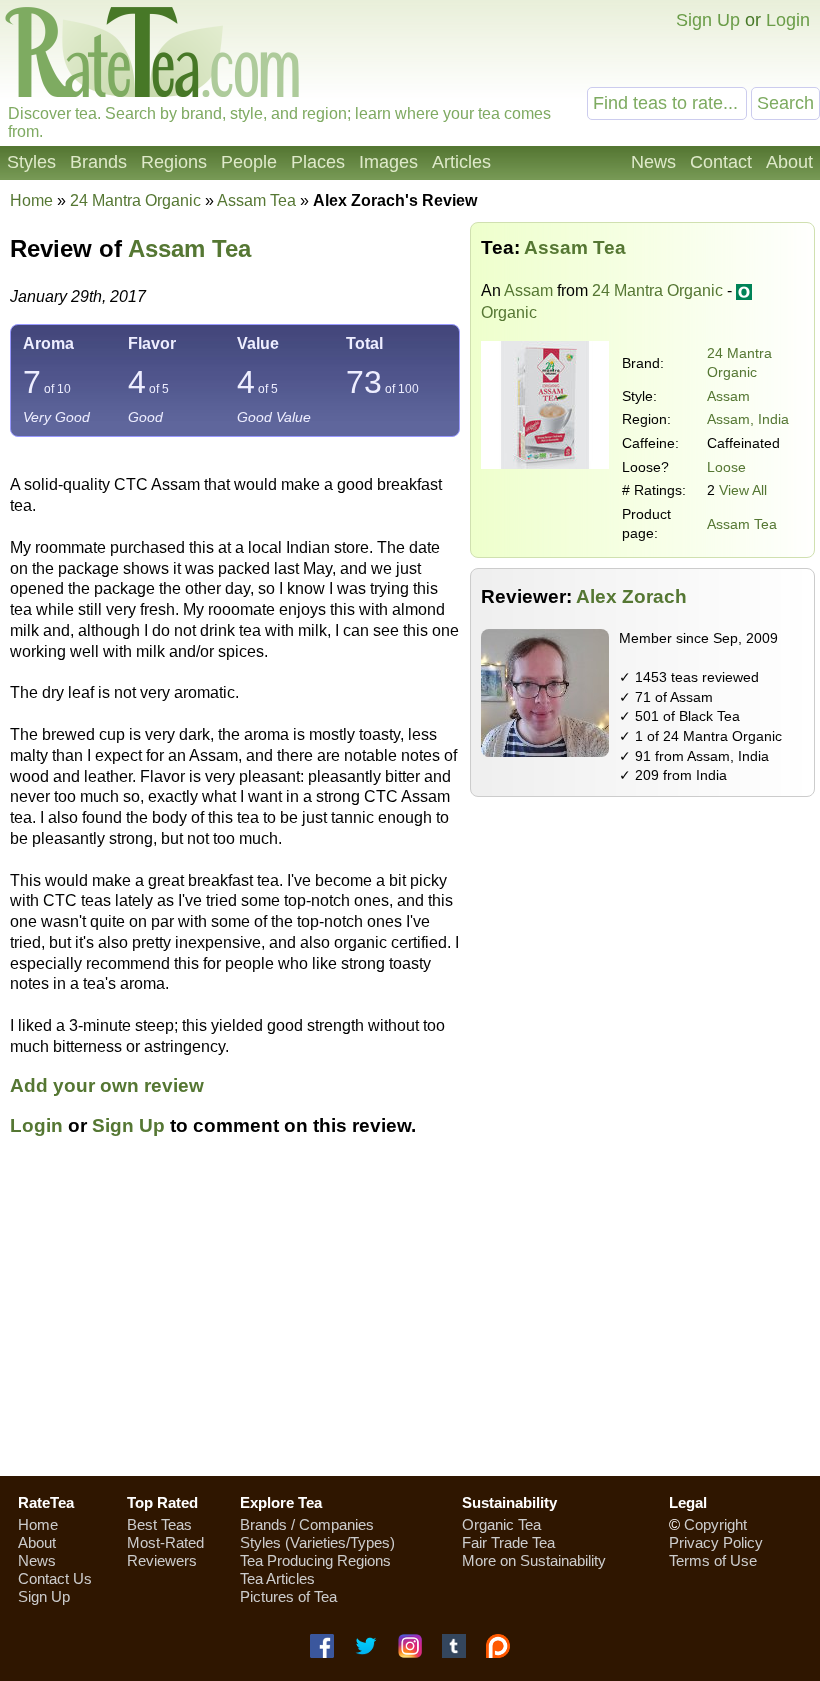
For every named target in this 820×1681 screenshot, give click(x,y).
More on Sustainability (534, 1560)
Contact (721, 162)
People (249, 162)
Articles (461, 162)
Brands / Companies (307, 1524)
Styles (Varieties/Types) (317, 1542)
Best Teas (159, 1524)
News (653, 162)
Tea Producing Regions (315, 1560)
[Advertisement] (410, 1318)
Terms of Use (713, 1560)
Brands (98, 162)
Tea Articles (277, 1578)
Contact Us (55, 1578)
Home (31, 200)
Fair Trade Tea (508, 1542)
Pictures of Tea (288, 1596)
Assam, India (748, 419)
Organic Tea (501, 1524)
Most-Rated (165, 1542)
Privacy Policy (716, 1542)
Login (788, 20)
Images (388, 162)
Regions (174, 162)
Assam (528, 290)
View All (743, 490)
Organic (509, 312)
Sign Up (708, 20)
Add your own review (107, 1085)
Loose (726, 467)
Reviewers (162, 1560)
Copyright (715, 1524)
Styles (31, 162)
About (789, 162)
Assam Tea (742, 524)
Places (318, 162)
